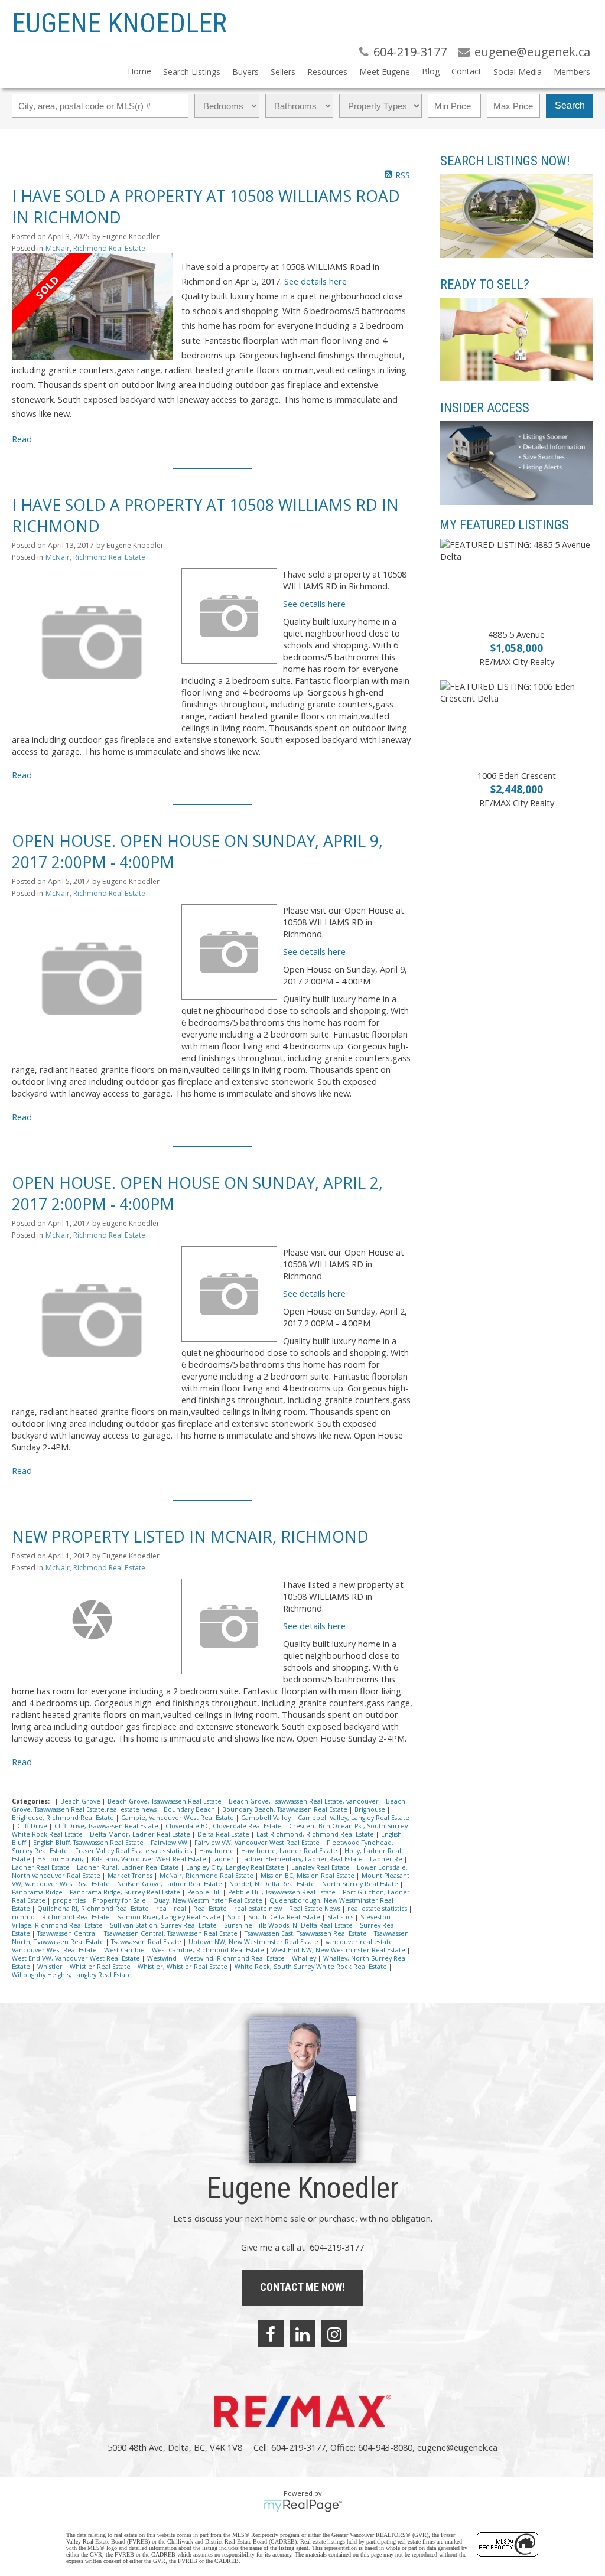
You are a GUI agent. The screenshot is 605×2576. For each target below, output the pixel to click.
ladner (225, 1859)
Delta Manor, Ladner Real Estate (141, 1834)
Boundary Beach (190, 1809)
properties (70, 1900)
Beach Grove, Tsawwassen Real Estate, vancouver (305, 1801)
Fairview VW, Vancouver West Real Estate (258, 1843)
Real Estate (211, 1909)
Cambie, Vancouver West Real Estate (178, 1818)
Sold (235, 1917)
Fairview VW (170, 1843)
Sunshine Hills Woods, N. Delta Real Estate (289, 1925)
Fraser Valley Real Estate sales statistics (134, 1851)
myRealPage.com (303, 2506)
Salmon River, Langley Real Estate (170, 1917)
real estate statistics (378, 1909)
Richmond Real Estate (77, 1917)
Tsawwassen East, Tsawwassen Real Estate (307, 1933)
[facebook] (271, 2334)
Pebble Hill (205, 1892)
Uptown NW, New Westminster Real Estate (254, 1942)
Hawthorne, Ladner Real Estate (290, 1851)
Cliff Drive (33, 1826)
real (181, 1909)
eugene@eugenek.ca (457, 2447)
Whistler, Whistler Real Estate (183, 1967)
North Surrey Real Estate (361, 1884)
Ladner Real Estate (42, 1867)
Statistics (341, 1917)
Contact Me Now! (302, 2287)
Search (570, 105)
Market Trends (131, 1876)
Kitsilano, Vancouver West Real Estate (150, 1859)
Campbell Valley (267, 1818)
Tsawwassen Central (68, 1933)
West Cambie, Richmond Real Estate (209, 1950)
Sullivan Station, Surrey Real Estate (164, 1925)
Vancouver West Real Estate (55, 1950)
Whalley (305, 1958)
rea (162, 1909)
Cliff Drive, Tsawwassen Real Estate (107, 1826)
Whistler (51, 1967)
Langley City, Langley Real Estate (236, 1867)
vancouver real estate (360, 1942)
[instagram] (334, 2334)
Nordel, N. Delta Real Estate (273, 1884)
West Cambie (125, 1950)
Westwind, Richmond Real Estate (235, 1958)
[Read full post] (92, 307)
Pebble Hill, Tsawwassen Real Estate (283, 1892)
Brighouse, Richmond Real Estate (64, 1818)
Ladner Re (387, 1859)
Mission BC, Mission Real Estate (308, 1876)
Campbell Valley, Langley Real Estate (354, 1818)
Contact (466, 71)
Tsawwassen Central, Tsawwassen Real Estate (172, 1933)
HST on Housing (62, 1859)
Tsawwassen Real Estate (147, 1942)
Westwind (163, 1958)
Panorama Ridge (38, 1892)
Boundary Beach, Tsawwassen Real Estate (286, 1809)
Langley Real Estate (321, 1867)
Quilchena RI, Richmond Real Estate (94, 1909)
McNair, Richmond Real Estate (95, 248)
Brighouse (371, 1809)
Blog (431, 71)
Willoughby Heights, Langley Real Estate (72, 1975)
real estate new (259, 1909)
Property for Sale (120, 1900)
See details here (315, 281)
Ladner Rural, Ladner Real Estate (129, 1867)
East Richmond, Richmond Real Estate (316, 1834)
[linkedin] (302, 2334)
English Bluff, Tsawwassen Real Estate (89, 1843)
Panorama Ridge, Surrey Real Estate (126, 1892)
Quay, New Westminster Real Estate (209, 1900)
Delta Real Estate (224, 1834)
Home (139, 71)
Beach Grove (81, 1801)
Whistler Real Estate (101, 1967)
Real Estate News (315, 1909)
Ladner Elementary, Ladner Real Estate (303, 1859)
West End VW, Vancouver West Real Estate (77, 1958)
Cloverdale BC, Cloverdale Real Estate (225, 1826)
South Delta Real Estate (285, 1917)
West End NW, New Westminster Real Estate (339, 1950)
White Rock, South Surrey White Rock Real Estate (312, 1967)
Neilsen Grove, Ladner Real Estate (170, 1884)
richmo (24, 1917)
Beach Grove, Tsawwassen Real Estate (165, 1801)
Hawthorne (217, 1851)
